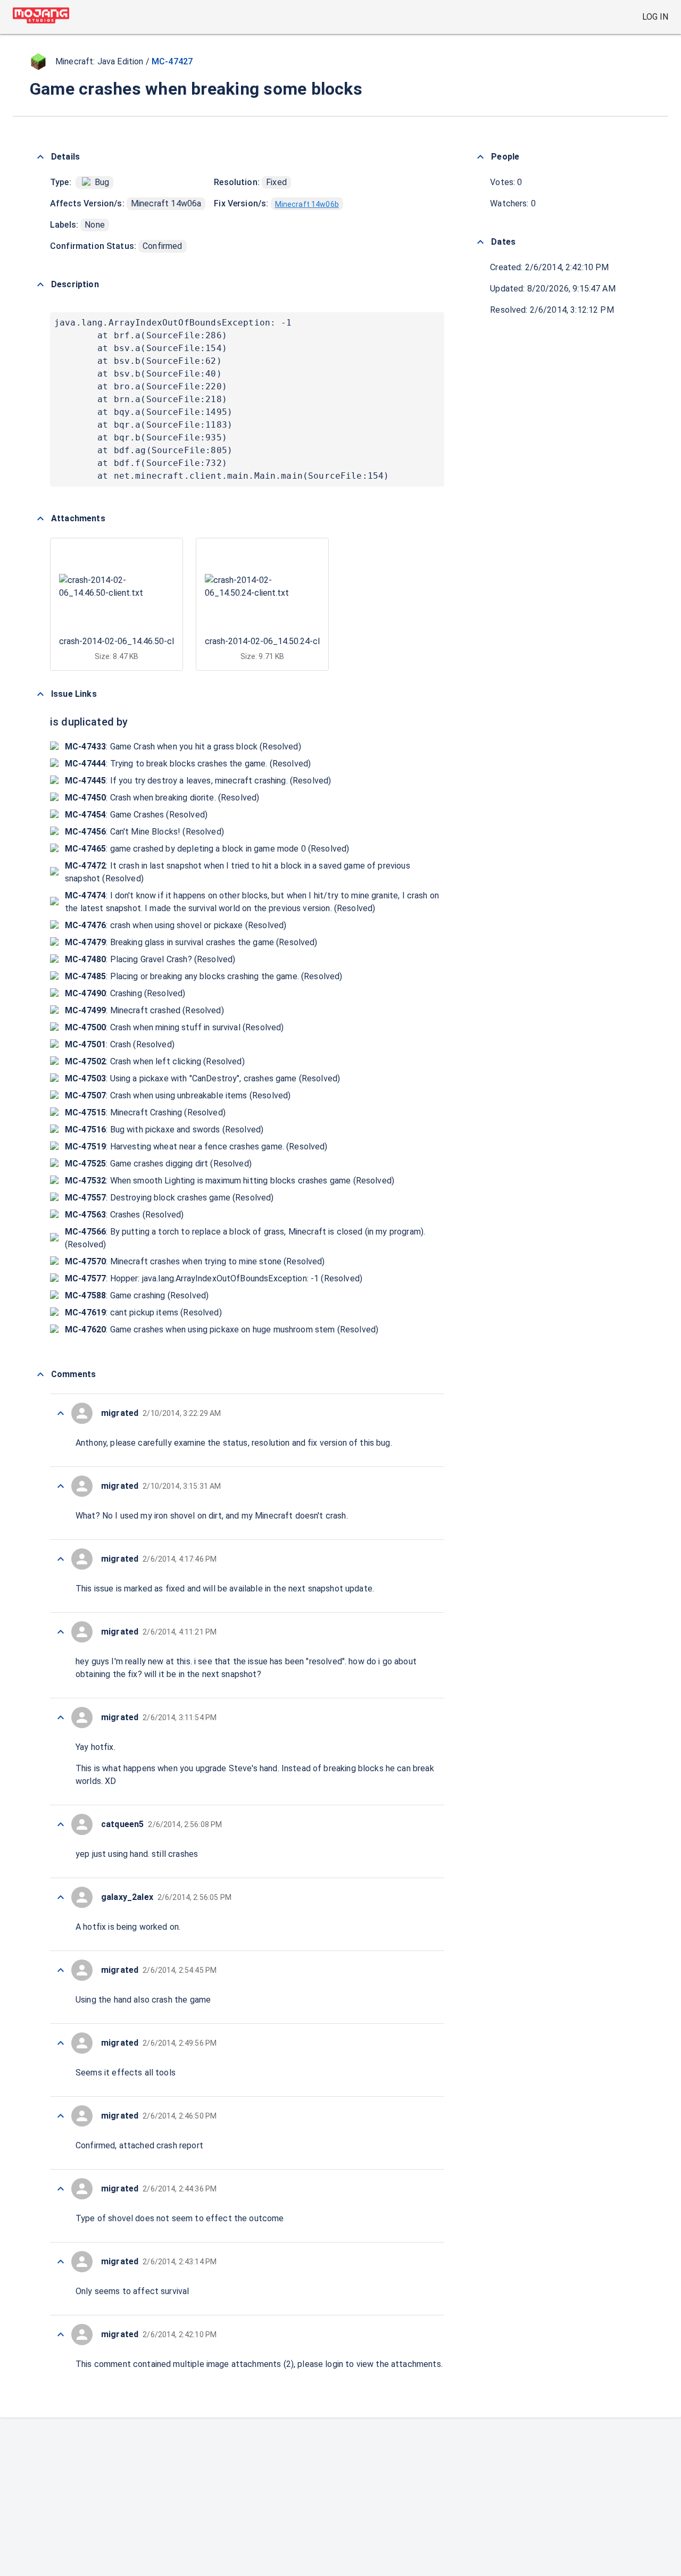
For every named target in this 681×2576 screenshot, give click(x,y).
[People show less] (480, 157)
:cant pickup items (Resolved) (143, 1312)
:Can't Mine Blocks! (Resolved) (144, 832)
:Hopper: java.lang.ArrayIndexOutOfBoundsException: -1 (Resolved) (214, 1278)
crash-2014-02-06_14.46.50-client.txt (130, 641)
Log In (655, 17)
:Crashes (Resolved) (124, 1215)
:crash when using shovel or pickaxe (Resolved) (176, 925)
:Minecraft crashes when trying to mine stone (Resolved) (195, 1261)
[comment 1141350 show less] (61, 1970)
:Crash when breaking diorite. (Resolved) (162, 798)
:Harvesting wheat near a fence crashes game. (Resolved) (196, 1147)
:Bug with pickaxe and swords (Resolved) (164, 1129)
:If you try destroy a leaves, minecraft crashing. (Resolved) (198, 781)
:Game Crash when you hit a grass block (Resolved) (183, 747)
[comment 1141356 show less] (61, 1486)
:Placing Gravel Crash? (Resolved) (150, 959)
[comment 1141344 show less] (61, 2335)
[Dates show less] (480, 242)
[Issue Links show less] (40, 694)
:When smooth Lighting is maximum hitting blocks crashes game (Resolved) (230, 1181)
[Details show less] (40, 157)
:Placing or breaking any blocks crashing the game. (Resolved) (204, 976)
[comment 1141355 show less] (61, 1559)
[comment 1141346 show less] (61, 2262)
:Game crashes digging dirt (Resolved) (158, 1164)
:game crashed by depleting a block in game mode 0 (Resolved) (207, 849)
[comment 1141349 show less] (61, 2043)
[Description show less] (40, 285)
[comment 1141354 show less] (61, 1632)
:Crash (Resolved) (120, 1044)
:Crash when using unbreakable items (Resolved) (178, 1095)
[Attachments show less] (40, 519)
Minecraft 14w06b (307, 204)
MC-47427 (172, 61)
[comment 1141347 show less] (61, 2189)
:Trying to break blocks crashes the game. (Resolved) (188, 764)
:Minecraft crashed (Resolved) (144, 1010)
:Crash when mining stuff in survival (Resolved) (174, 1027)
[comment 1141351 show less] (61, 1897)
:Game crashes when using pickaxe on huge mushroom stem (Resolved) (222, 1329)
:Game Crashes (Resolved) (136, 815)
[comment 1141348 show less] (61, 2116)
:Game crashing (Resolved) (137, 1295)
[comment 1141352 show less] (61, 1824)
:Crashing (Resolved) (125, 993)
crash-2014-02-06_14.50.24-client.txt (276, 641)
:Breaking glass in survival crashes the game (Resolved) (191, 942)
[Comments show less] (40, 1374)
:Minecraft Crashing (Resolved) (145, 1112)
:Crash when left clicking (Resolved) (155, 1061)
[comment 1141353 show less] (61, 1718)
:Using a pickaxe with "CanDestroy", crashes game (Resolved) (202, 1078)
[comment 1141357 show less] (61, 1413)
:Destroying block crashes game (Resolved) (169, 1198)
